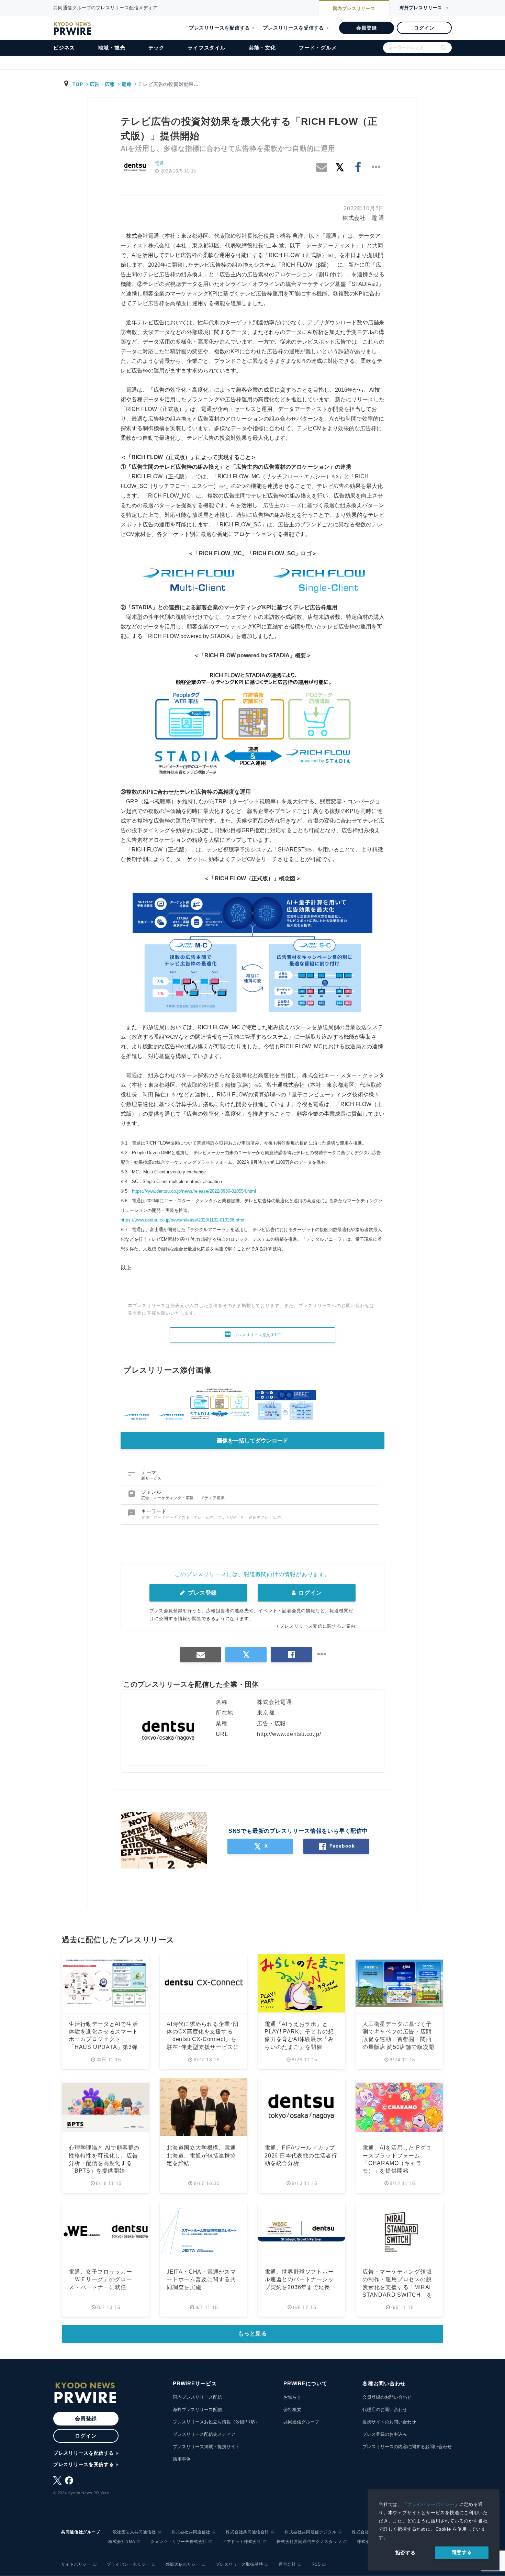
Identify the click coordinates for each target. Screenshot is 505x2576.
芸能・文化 (262, 48)
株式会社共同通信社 (191, 2532)
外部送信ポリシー (183, 2564)
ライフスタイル (207, 48)
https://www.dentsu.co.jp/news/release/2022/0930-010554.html (194, 1191)
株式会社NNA (122, 2542)
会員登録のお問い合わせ (387, 2397)
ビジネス (64, 48)
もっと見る (252, 2334)
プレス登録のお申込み (385, 2434)
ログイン (424, 28)
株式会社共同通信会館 (247, 2532)
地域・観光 (111, 48)
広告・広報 (102, 84)
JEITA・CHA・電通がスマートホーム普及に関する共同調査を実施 (201, 2279)
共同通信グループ (301, 2422)
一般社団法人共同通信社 (132, 2532)
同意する (462, 2552)
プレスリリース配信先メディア (204, 2434)
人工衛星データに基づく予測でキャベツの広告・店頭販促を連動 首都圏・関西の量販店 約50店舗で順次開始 (398, 2039)
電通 (126, 84)
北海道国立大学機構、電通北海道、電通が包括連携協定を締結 (201, 2155)
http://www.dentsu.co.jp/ (289, 1734)
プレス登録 (201, 1593)
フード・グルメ (318, 48)
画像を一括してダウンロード (252, 1441)
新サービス (151, 1478)
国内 (354, 8)
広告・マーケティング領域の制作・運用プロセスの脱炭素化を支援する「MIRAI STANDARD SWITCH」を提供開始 (397, 2287)
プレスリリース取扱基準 (240, 2564)
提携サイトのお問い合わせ (389, 2422)
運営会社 (287, 2564)
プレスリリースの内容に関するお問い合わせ (407, 2447)
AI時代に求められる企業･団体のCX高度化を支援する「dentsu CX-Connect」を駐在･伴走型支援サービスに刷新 (203, 2039)
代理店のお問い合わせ (385, 2410)
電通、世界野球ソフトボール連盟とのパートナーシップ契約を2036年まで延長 (299, 2279)
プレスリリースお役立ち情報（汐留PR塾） (216, 2422)
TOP (78, 84)
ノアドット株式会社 (242, 2542)
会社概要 (292, 2410)
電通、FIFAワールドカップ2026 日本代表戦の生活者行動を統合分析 (301, 2155)
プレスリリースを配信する (220, 28)
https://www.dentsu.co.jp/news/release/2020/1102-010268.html (182, 1220)
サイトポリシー (76, 2564)
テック (156, 48)
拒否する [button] (406, 2553)
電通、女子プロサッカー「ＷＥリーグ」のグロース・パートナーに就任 (100, 2279)
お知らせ (292, 2397)
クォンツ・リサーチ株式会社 (179, 2542)
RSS (316, 2564)
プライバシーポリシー (431, 2504)
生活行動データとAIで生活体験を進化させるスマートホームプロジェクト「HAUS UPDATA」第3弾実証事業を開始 (103, 2039)
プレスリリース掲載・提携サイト (206, 2447)
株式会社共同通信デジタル (310, 2532)
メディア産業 (213, 1498)
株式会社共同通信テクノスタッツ (309, 2542)
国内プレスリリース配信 (197, 2397)
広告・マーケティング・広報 (168, 1498)
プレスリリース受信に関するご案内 (318, 1626)
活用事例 (182, 2459)
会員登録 (366, 28)
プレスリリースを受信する (293, 28)
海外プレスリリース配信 (197, 2410)
